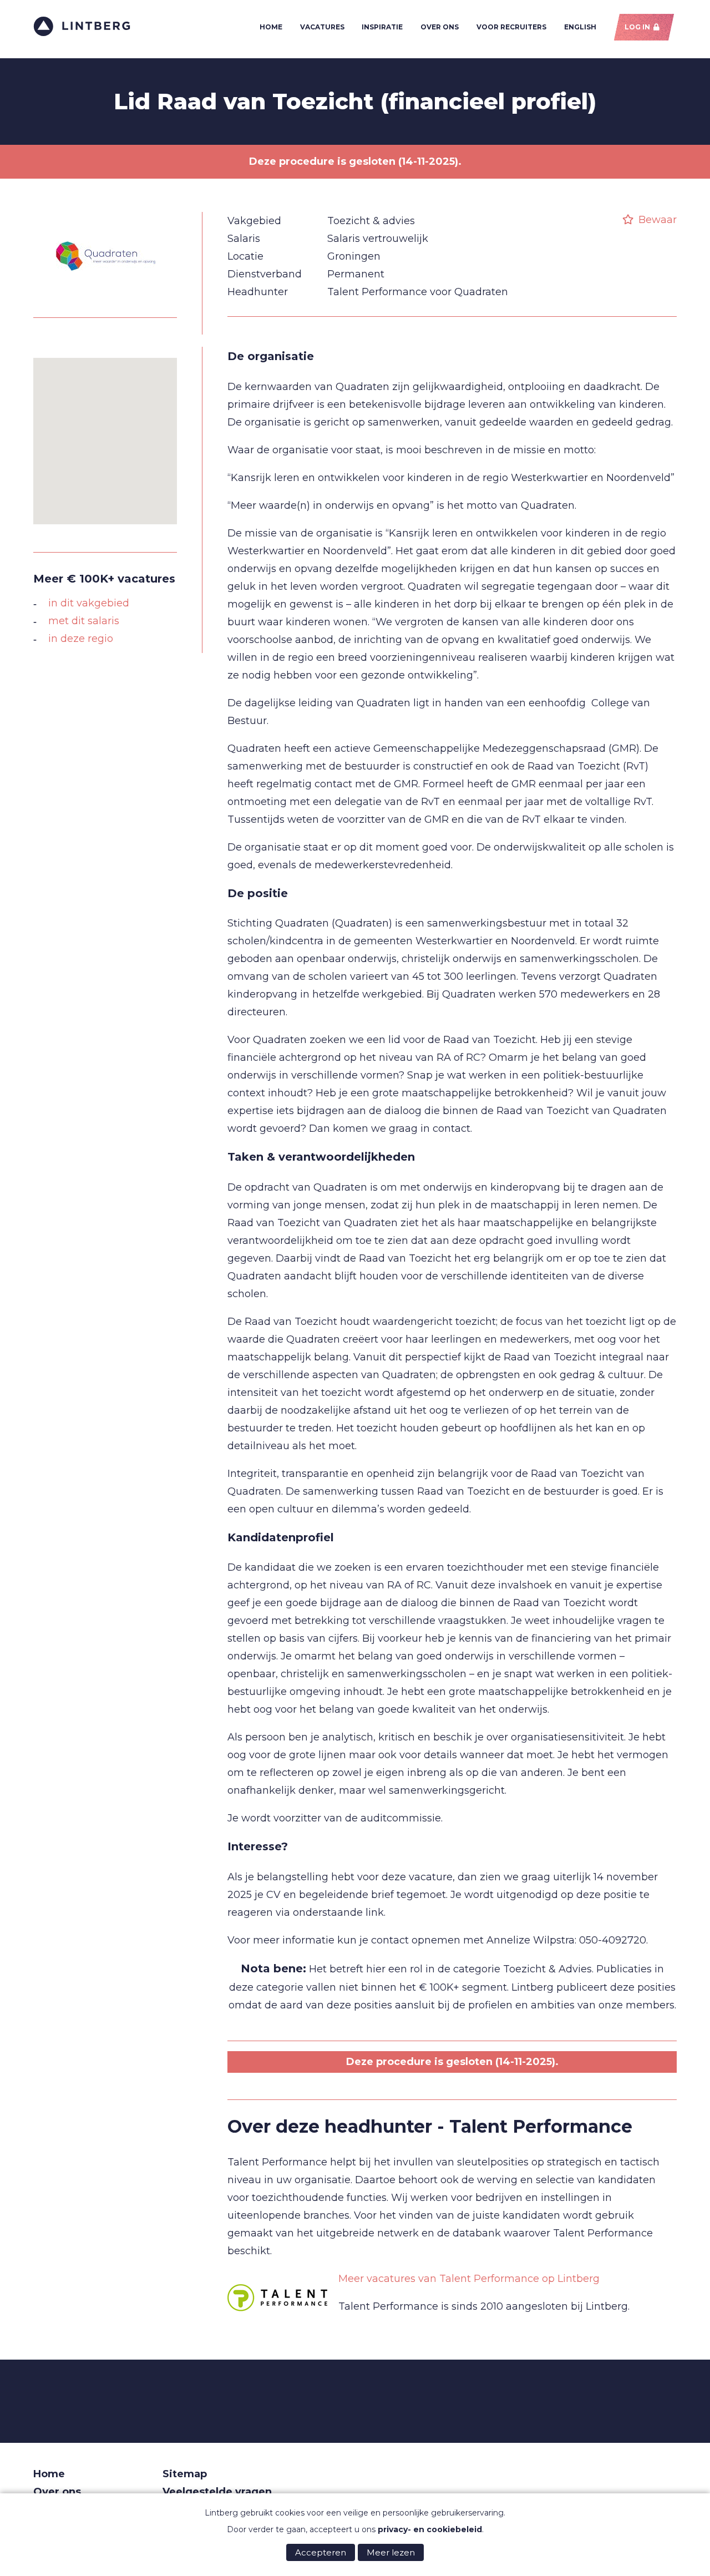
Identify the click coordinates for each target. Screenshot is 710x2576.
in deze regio (81, 639)
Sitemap (185, 2474)
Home (271, 27)
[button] (105, 434)
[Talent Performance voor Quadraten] (105, 298)
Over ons (440, 27)
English (580, 27)
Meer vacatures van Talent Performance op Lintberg (469, 2279)
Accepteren (321, 2552)
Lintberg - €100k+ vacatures (82, 26)
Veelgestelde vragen (217, 2492)
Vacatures (322, 27)
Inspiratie (382, 27)
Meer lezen (391, 2552)
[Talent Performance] (277, 2298)
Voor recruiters (511, 27)
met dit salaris (84, 621)
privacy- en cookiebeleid (430, 2529)
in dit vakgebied (89, 603)
